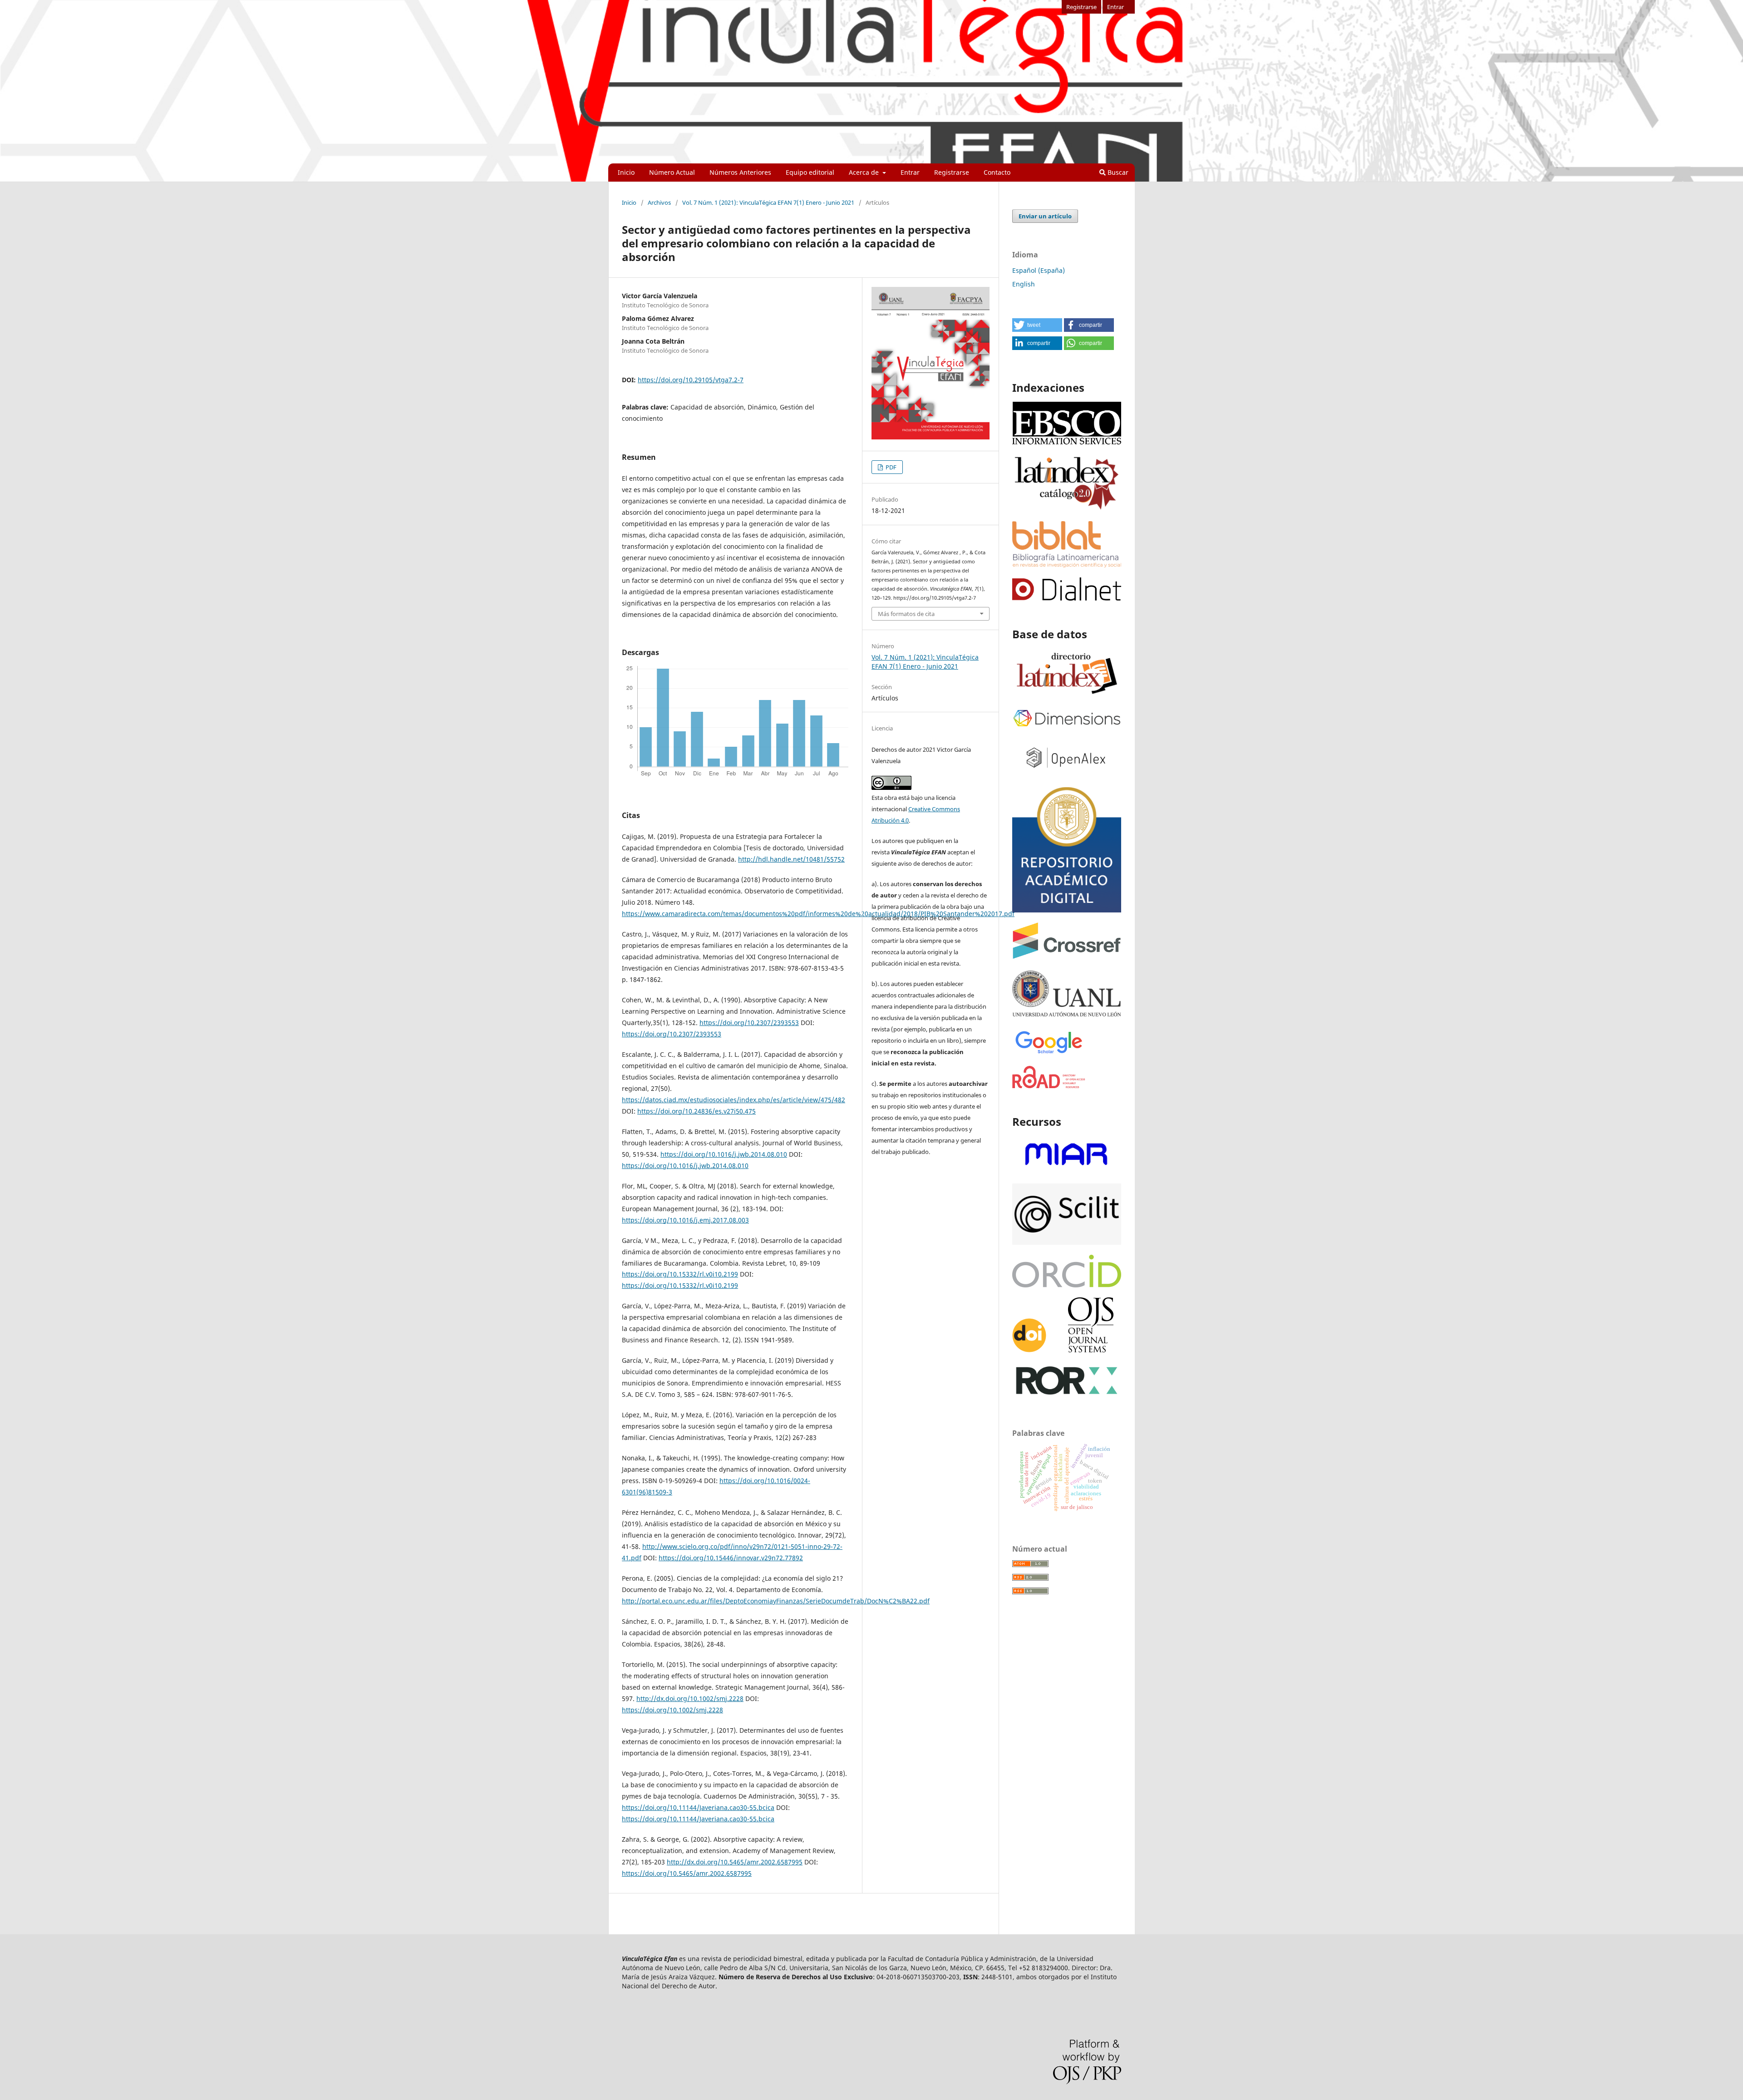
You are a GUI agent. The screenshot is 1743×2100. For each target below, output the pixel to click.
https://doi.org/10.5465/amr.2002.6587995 (687, 1873)
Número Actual (672, 172)
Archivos (659, 202)
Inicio (626, 172)
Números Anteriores (740, 172)
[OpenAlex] (1067, 773)
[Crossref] (1067, 956)
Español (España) (1039, 270)
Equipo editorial (810, 172)
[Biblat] (1067, 565)
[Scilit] (1067, 1242)
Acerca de (865, 172)
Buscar (1117, 172)
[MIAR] (1067, 1171)
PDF (890, 467)
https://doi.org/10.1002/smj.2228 (672, 1710)
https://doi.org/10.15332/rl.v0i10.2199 (680, 1274)
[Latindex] (1067, 695)
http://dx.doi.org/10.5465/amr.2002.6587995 (735, 1862)
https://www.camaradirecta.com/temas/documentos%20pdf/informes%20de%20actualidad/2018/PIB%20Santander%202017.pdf (818, 914)
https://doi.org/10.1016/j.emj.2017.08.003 (685, 1220)
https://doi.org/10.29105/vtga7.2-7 (691, 380)
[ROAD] (1049, 1086)
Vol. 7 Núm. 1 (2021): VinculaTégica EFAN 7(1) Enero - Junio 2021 (768, 202)
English (1024, 284)
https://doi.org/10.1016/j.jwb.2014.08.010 (724, 1154)
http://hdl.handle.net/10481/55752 (791, 859)
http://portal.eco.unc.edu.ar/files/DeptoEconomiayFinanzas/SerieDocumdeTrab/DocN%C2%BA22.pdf (776, 1601)
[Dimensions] (1067, 727)
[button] (1037, 325)
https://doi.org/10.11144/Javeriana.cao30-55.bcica (698, 1807)
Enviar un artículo (1045, 216)
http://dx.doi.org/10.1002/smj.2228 (690, 1698)
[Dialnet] (1067, 598)
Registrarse (952, 172)
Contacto (997, 172)
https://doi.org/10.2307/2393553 (749, 1023)
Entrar (910, 172)
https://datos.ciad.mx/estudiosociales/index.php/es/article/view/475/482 (734, 1100)
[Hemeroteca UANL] (1067, 1016)
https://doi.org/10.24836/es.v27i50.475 (697, 1111)
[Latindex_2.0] (1067, 509)
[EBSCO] (1067, 443)
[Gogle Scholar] (1049, 1053)
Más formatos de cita (906, 614)
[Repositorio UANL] (1067, 910)
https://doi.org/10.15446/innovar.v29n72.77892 (731, 1558)
